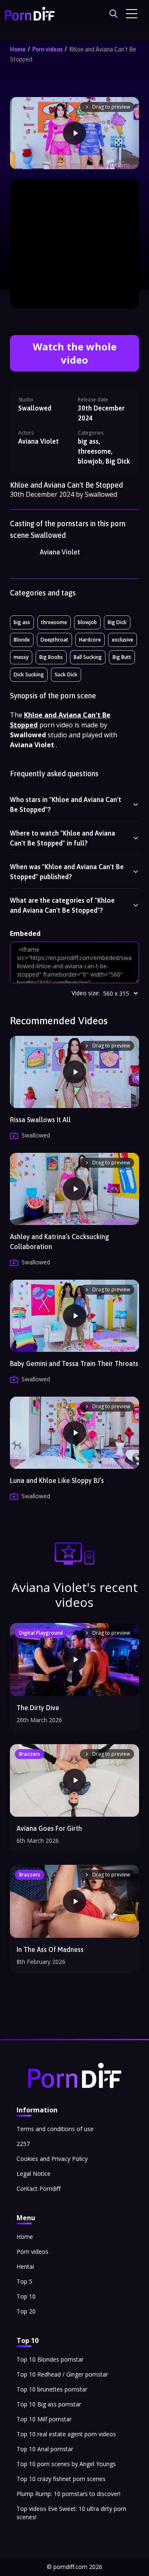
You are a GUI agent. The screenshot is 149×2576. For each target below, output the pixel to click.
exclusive (123, 640)
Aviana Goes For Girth (49, 1828)
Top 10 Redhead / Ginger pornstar (62, 2374)
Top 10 (26, 2296)
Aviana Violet (60, 552)
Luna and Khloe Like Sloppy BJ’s (57, 1480)
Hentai (25, 2266)
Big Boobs (51, 657)
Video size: (86, 993)
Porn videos (47, 49)
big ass (22, 622)
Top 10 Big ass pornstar (49, 2404)
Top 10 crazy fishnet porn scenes (61, 2479)
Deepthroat (54, 640)
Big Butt (122, 657)
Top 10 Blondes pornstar (50, 2359)
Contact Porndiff (38, 2188)
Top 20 (26, 2311)
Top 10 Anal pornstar (45, 2449)
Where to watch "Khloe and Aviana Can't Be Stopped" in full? (62, 838)
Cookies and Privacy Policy (52, 2159)
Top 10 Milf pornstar (44, 2419)
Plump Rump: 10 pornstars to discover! (68, 2494)
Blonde (22, 640)
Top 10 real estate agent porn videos (66, 2434)
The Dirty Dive (38, 1708)
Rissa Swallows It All (40, 1120)
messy (21, 657)
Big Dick (117, 622)
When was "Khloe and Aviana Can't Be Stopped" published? (67, 872)
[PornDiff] (30, 14)
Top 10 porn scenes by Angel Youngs (66, 2464)
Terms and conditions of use (55, 2129)
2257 (23, 2144)
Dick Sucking (29, 674)
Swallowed (35, 408)
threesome (54, 622)
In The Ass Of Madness (50, 1949)
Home (18, 49)
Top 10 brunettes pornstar (52, 2389)
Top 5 (24, 2281)
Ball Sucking (88, 657)
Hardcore (90, 640)
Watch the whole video (75, 353)
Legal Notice (34, 2174)
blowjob (87, 622)
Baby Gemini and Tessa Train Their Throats (74, 1363)
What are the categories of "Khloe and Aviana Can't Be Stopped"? (62, 905)
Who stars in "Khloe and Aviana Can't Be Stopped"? (66, 804)
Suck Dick (66, 674)
